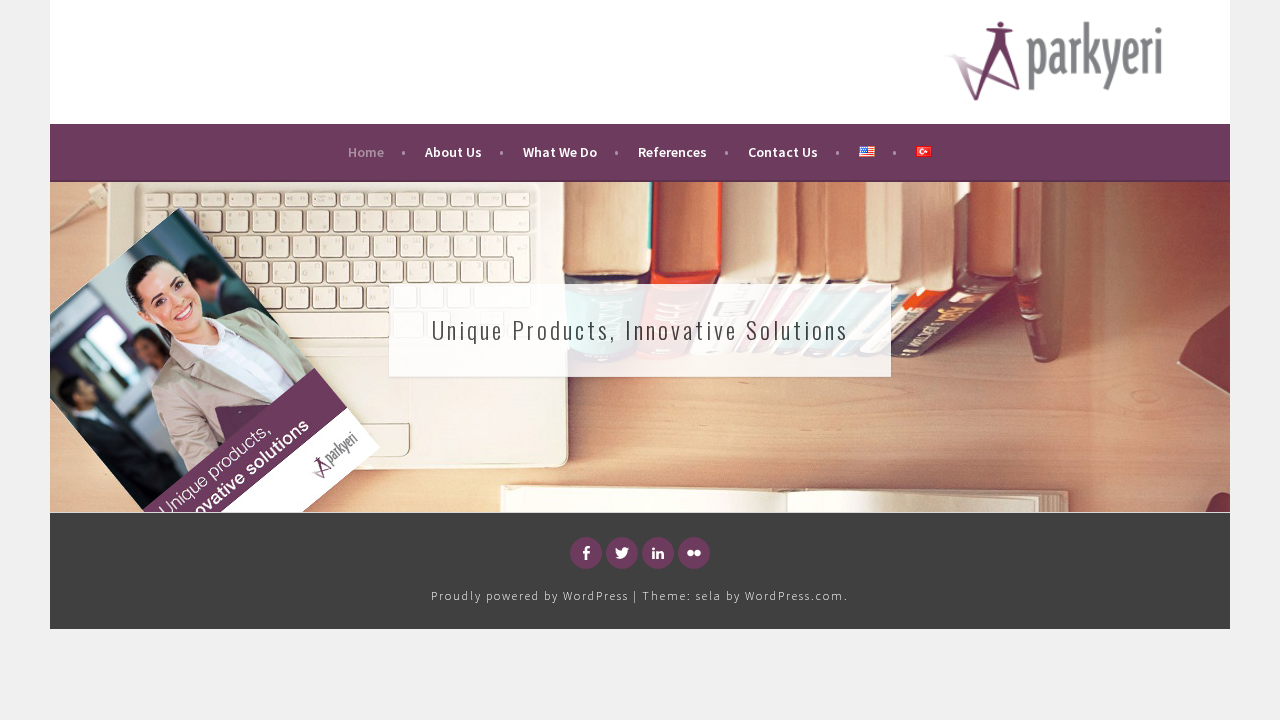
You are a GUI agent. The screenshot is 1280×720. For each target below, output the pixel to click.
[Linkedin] (658, 553)
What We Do (560, 152)
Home (366, 152)
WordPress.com (794, 595)
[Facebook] (586, 553)
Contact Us (783, 152)
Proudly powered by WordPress (530, 595)
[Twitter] (622, 553)
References (672, 152)
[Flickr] (694, 553)
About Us (453, 152)
